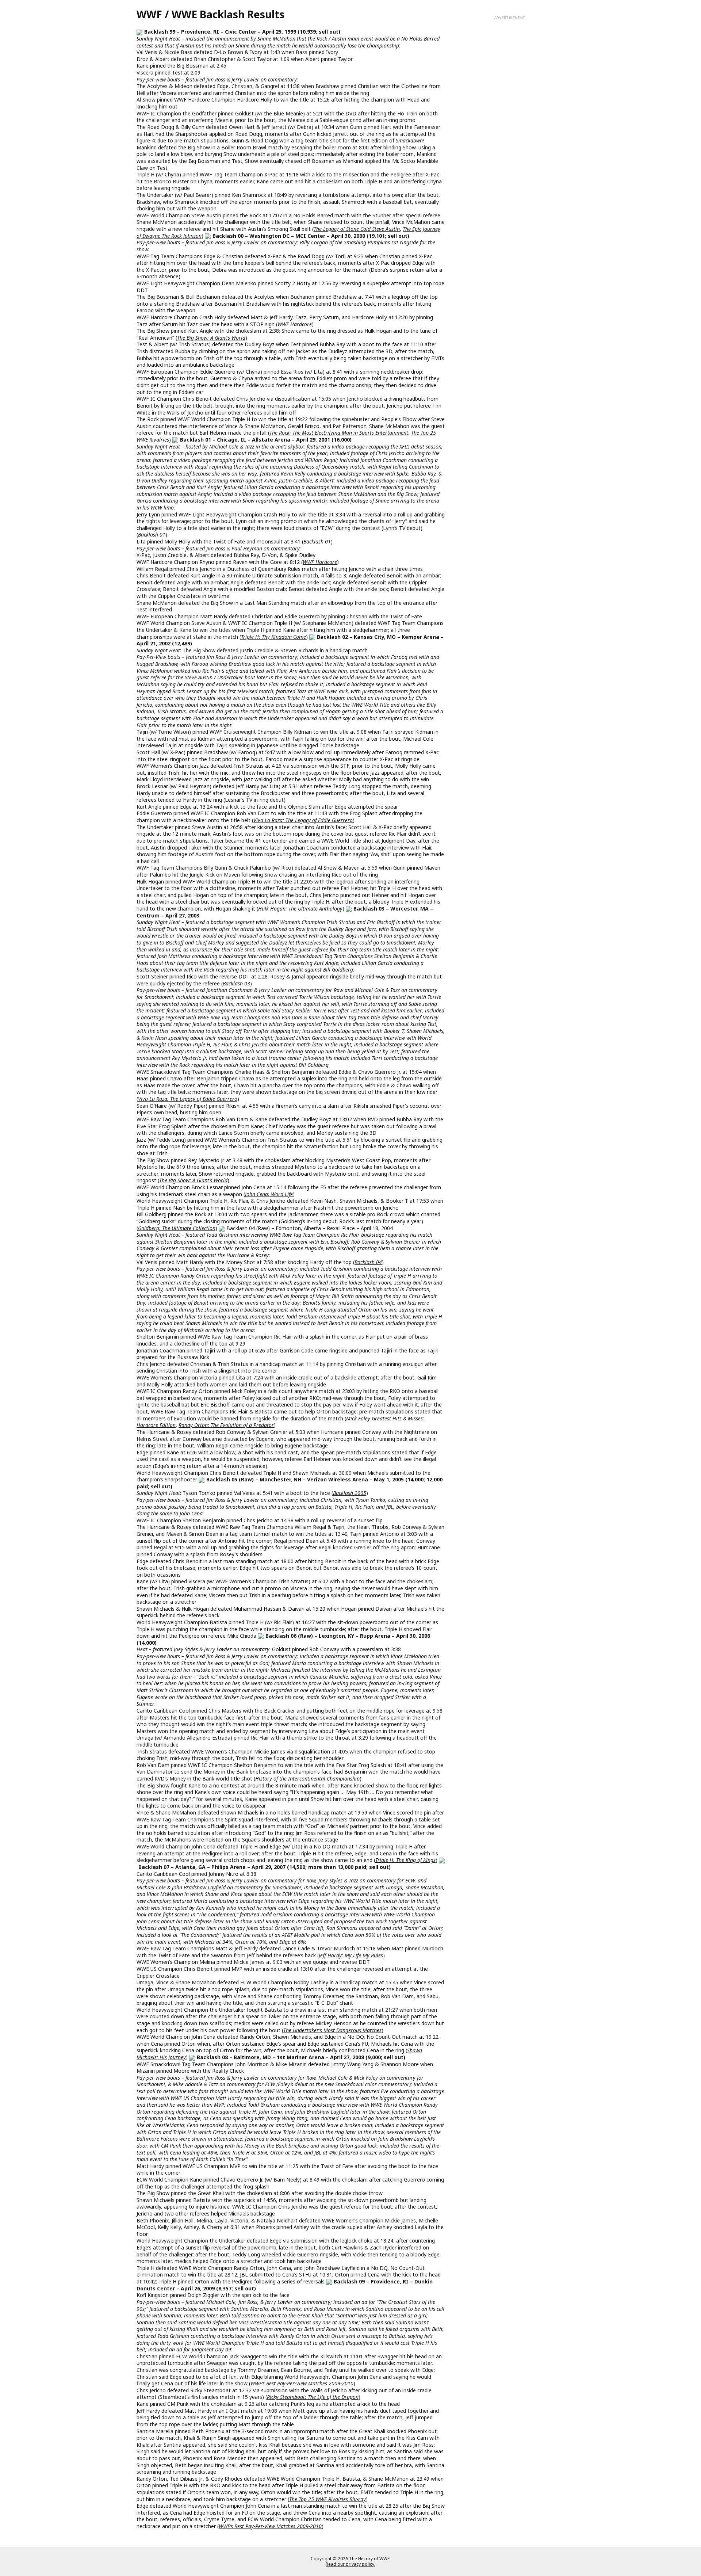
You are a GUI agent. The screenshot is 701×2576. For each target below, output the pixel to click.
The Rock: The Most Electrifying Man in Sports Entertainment (339, 433)
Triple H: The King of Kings (405, 1860)
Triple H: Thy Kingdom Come (273, 637)
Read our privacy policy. (350, 2564)
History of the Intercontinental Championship (307, 1779)
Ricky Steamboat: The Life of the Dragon (313, 2397)
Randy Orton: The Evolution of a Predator (226, 1425)
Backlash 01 (152, 535)
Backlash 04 (368, 1262)
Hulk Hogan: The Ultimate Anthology (300, 909)
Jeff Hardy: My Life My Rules (351, 1955)
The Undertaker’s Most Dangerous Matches (332, 2030)
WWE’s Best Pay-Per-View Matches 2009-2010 (302, 2383)
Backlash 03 (236, 983)
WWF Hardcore (320, 562)
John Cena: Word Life (269, 1194)
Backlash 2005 (350, 1493)
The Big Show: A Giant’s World (211, 338)
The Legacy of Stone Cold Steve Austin (357, 229)
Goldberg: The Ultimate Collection (177, 1228)
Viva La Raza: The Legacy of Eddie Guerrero (303, 820)
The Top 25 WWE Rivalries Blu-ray (327, 2499)
